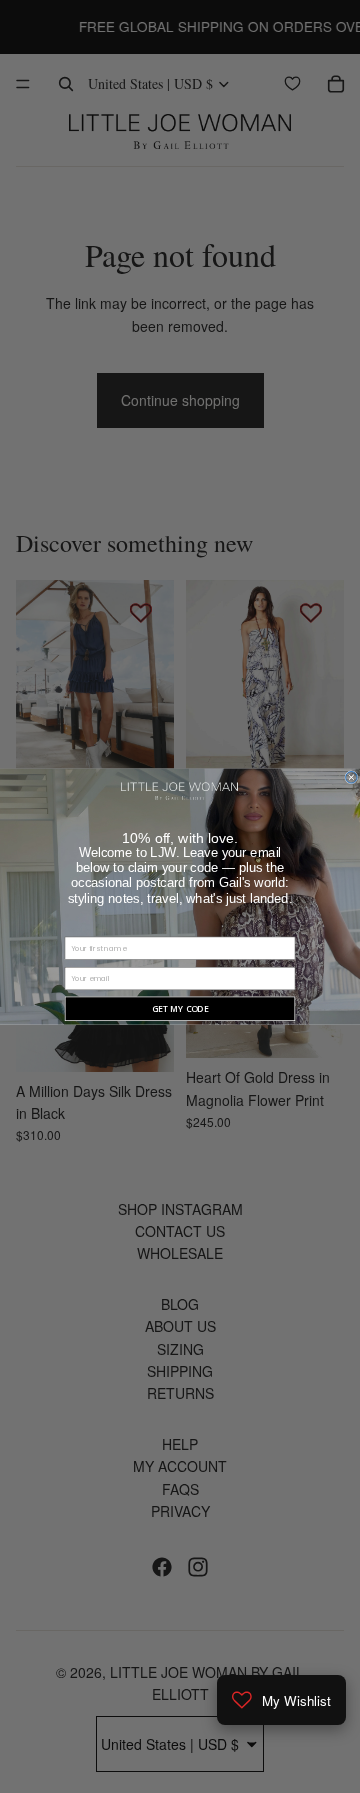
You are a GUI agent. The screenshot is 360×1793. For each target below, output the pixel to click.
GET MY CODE (180, 1009)
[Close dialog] (352, 777)
